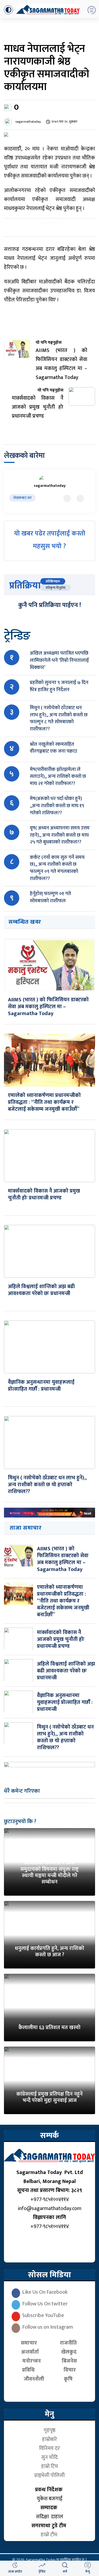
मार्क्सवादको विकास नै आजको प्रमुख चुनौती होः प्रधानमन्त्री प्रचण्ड (44, 1194)
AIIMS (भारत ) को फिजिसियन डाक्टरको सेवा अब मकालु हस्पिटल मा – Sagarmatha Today (48, 1007)
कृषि (70, 2379)
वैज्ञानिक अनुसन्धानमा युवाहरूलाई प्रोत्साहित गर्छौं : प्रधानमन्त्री (41, 1386)
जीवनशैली (34, 2379)
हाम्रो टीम (49, 2535)
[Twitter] (67, 498)
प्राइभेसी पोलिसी (49, 2475)
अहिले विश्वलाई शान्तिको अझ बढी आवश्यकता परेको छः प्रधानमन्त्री (41, 1290)
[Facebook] (80, 498)
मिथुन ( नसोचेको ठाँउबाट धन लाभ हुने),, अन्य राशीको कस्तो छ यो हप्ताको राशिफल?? (47, 1485)
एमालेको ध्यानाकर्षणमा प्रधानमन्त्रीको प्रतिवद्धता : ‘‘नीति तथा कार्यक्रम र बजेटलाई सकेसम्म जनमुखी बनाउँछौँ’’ (44, 1102)
